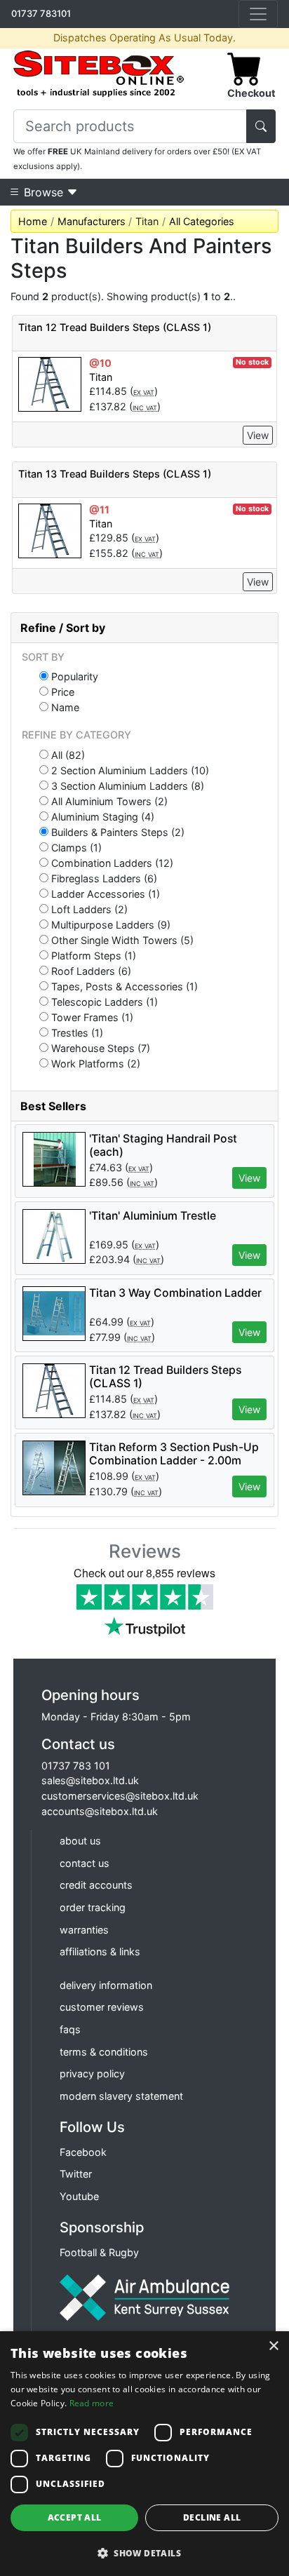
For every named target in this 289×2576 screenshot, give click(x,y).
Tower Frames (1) (91, 1017)
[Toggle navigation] (258, 14)
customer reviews (102, 2007)
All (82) (67, 755)
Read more (92, 2403)
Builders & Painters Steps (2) (116, 832)
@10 (100, 363)
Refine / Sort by (63, 628)
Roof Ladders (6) (90, 971)
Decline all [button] (212, 2517)
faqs (70, 2029)
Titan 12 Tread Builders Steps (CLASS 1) (115, 327)
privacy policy (92, 2073)
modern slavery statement (121, 2096)
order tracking (93, 1907)
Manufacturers (92, 221)
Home (33, 221)
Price (61, 692)
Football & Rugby (99, 2252)
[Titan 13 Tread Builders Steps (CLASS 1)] (50, 530)
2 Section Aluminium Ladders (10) (129, 770)
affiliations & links (100, 1951)
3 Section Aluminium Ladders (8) (126, 785)
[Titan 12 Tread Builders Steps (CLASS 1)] (50, 383)
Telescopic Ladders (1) (103, 1002)
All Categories (202, 221)
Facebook (83, 2152)
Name (64, 707)
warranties (84, 1930)
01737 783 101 (76, 1766)
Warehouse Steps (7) (99, 1048)
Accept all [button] (75, 2517)
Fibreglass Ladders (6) (103, 878)
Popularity (73, 676)
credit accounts (96, 1885)
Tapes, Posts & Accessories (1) (123, 986)
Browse (43, 192)
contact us (85, 1863)
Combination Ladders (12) (111, 863)
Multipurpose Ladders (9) (109, 924)
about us (80, 1841)
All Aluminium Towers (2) (108, 801)
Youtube (79, 2196)
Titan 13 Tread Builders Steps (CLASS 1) (115, 474)
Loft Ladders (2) (88, 909)
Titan (101, 377)
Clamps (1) (75, 847)
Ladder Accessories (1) (104, 893)
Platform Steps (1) (92, 955)
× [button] (273, 2346)
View (258, 435)
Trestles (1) (76, 1032)
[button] (144, 2553)
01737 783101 (41, 13)
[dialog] (144, 2454)
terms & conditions (104, 2052)
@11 (99, 510)
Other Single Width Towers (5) (121, 940)
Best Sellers (53, 1106)
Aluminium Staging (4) (101, 816)
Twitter (76, 2174)
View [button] (249, 1178)
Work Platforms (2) (94, 1063)
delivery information (106, 1985)
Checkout (251, 93)
